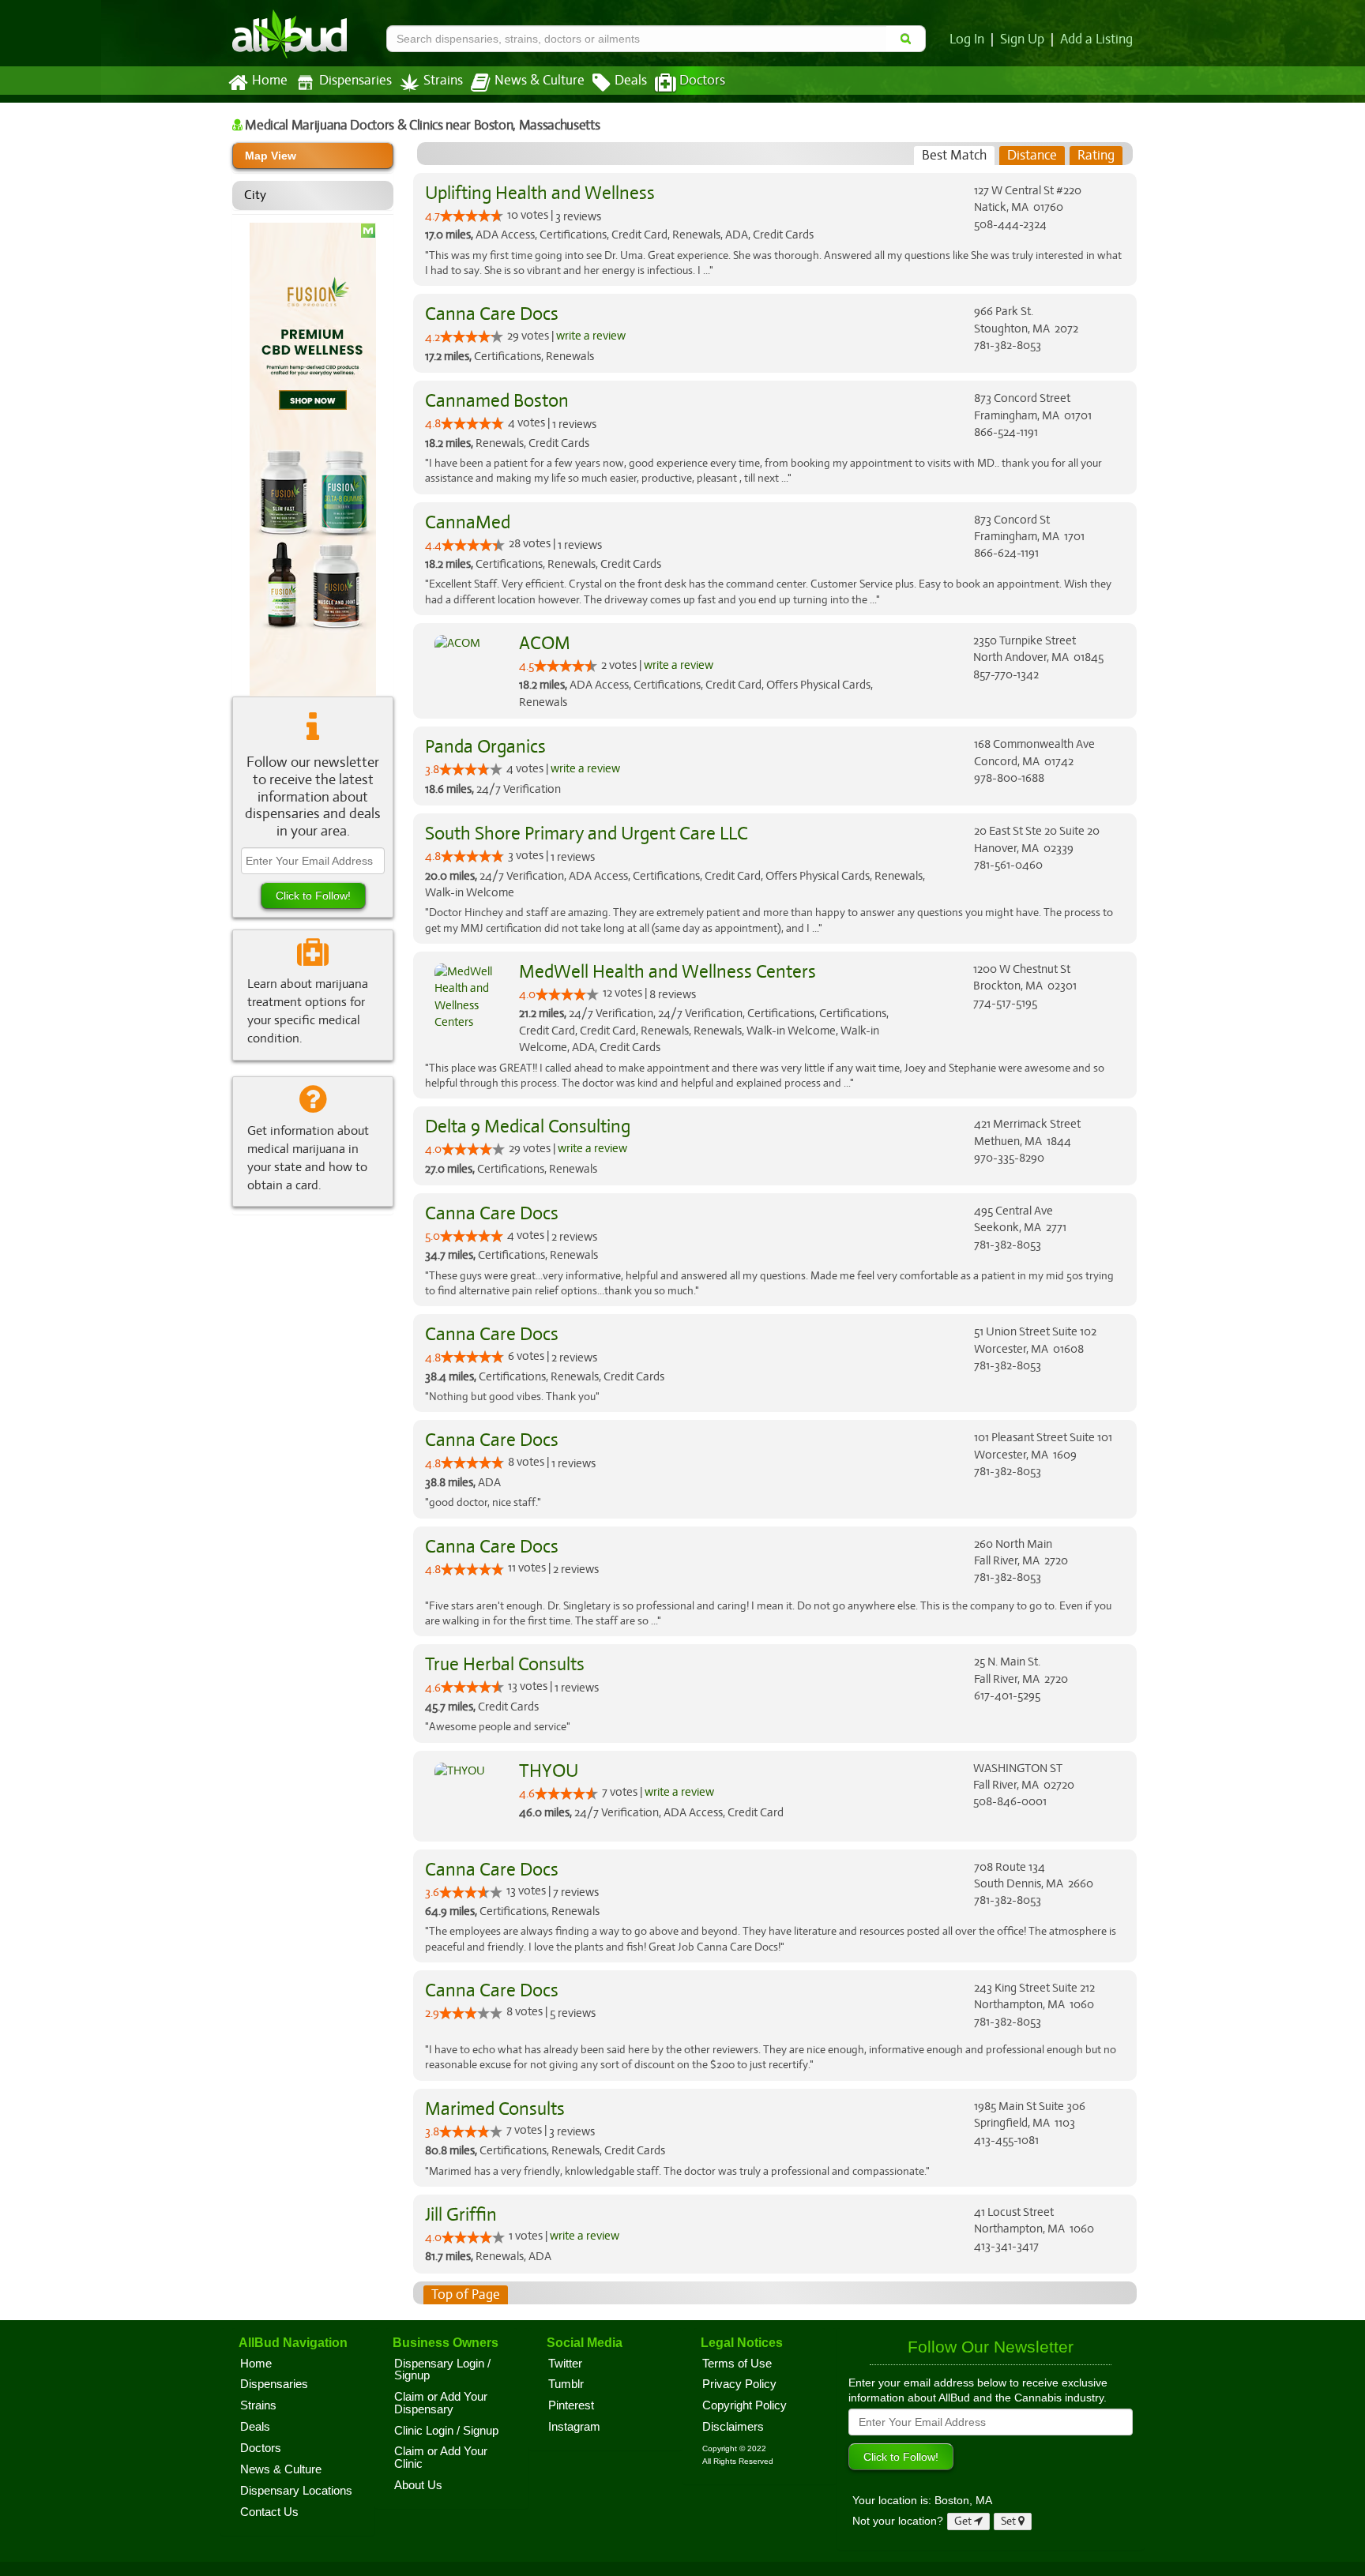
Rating (1096, 155)
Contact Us (269, 2512)
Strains (443, 81)
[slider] (472, 216)
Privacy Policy (739, 2384)
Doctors (702, 81)
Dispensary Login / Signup (442, 2370)
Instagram (574, 2427)
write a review (591, 336)
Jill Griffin (461, 2215)
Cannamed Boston (497, 401)
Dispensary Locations (296, 2491)
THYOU (549, 1771)
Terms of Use (737, 2364)
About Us (418, 2485)
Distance (1032, 155)
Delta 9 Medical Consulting (528, 1127)
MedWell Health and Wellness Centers (667, 972)
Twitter (565, 2364)
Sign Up (1022, 39)
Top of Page (466, 2294)
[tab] (954, 156)
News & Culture (540, 81)
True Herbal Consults (505, 1664)
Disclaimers (733, 2427)
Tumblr (566, 2384)
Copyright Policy (745, 2405)
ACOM (545, 643)
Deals (631, 81)
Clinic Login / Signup (446, 2431)
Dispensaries (355, 81)
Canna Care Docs (492, 314)
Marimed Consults (495, 2109)
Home (270, 81)
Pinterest (571, 2405)
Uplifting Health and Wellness (540, 193)
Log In (967, 39)
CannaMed (468, 522)
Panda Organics (485, 747)
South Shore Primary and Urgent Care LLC (587, 834)
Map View (271, 156)
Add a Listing (1096, 39)
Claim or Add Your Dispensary (441, 2403)
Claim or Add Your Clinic (441, 2458)
